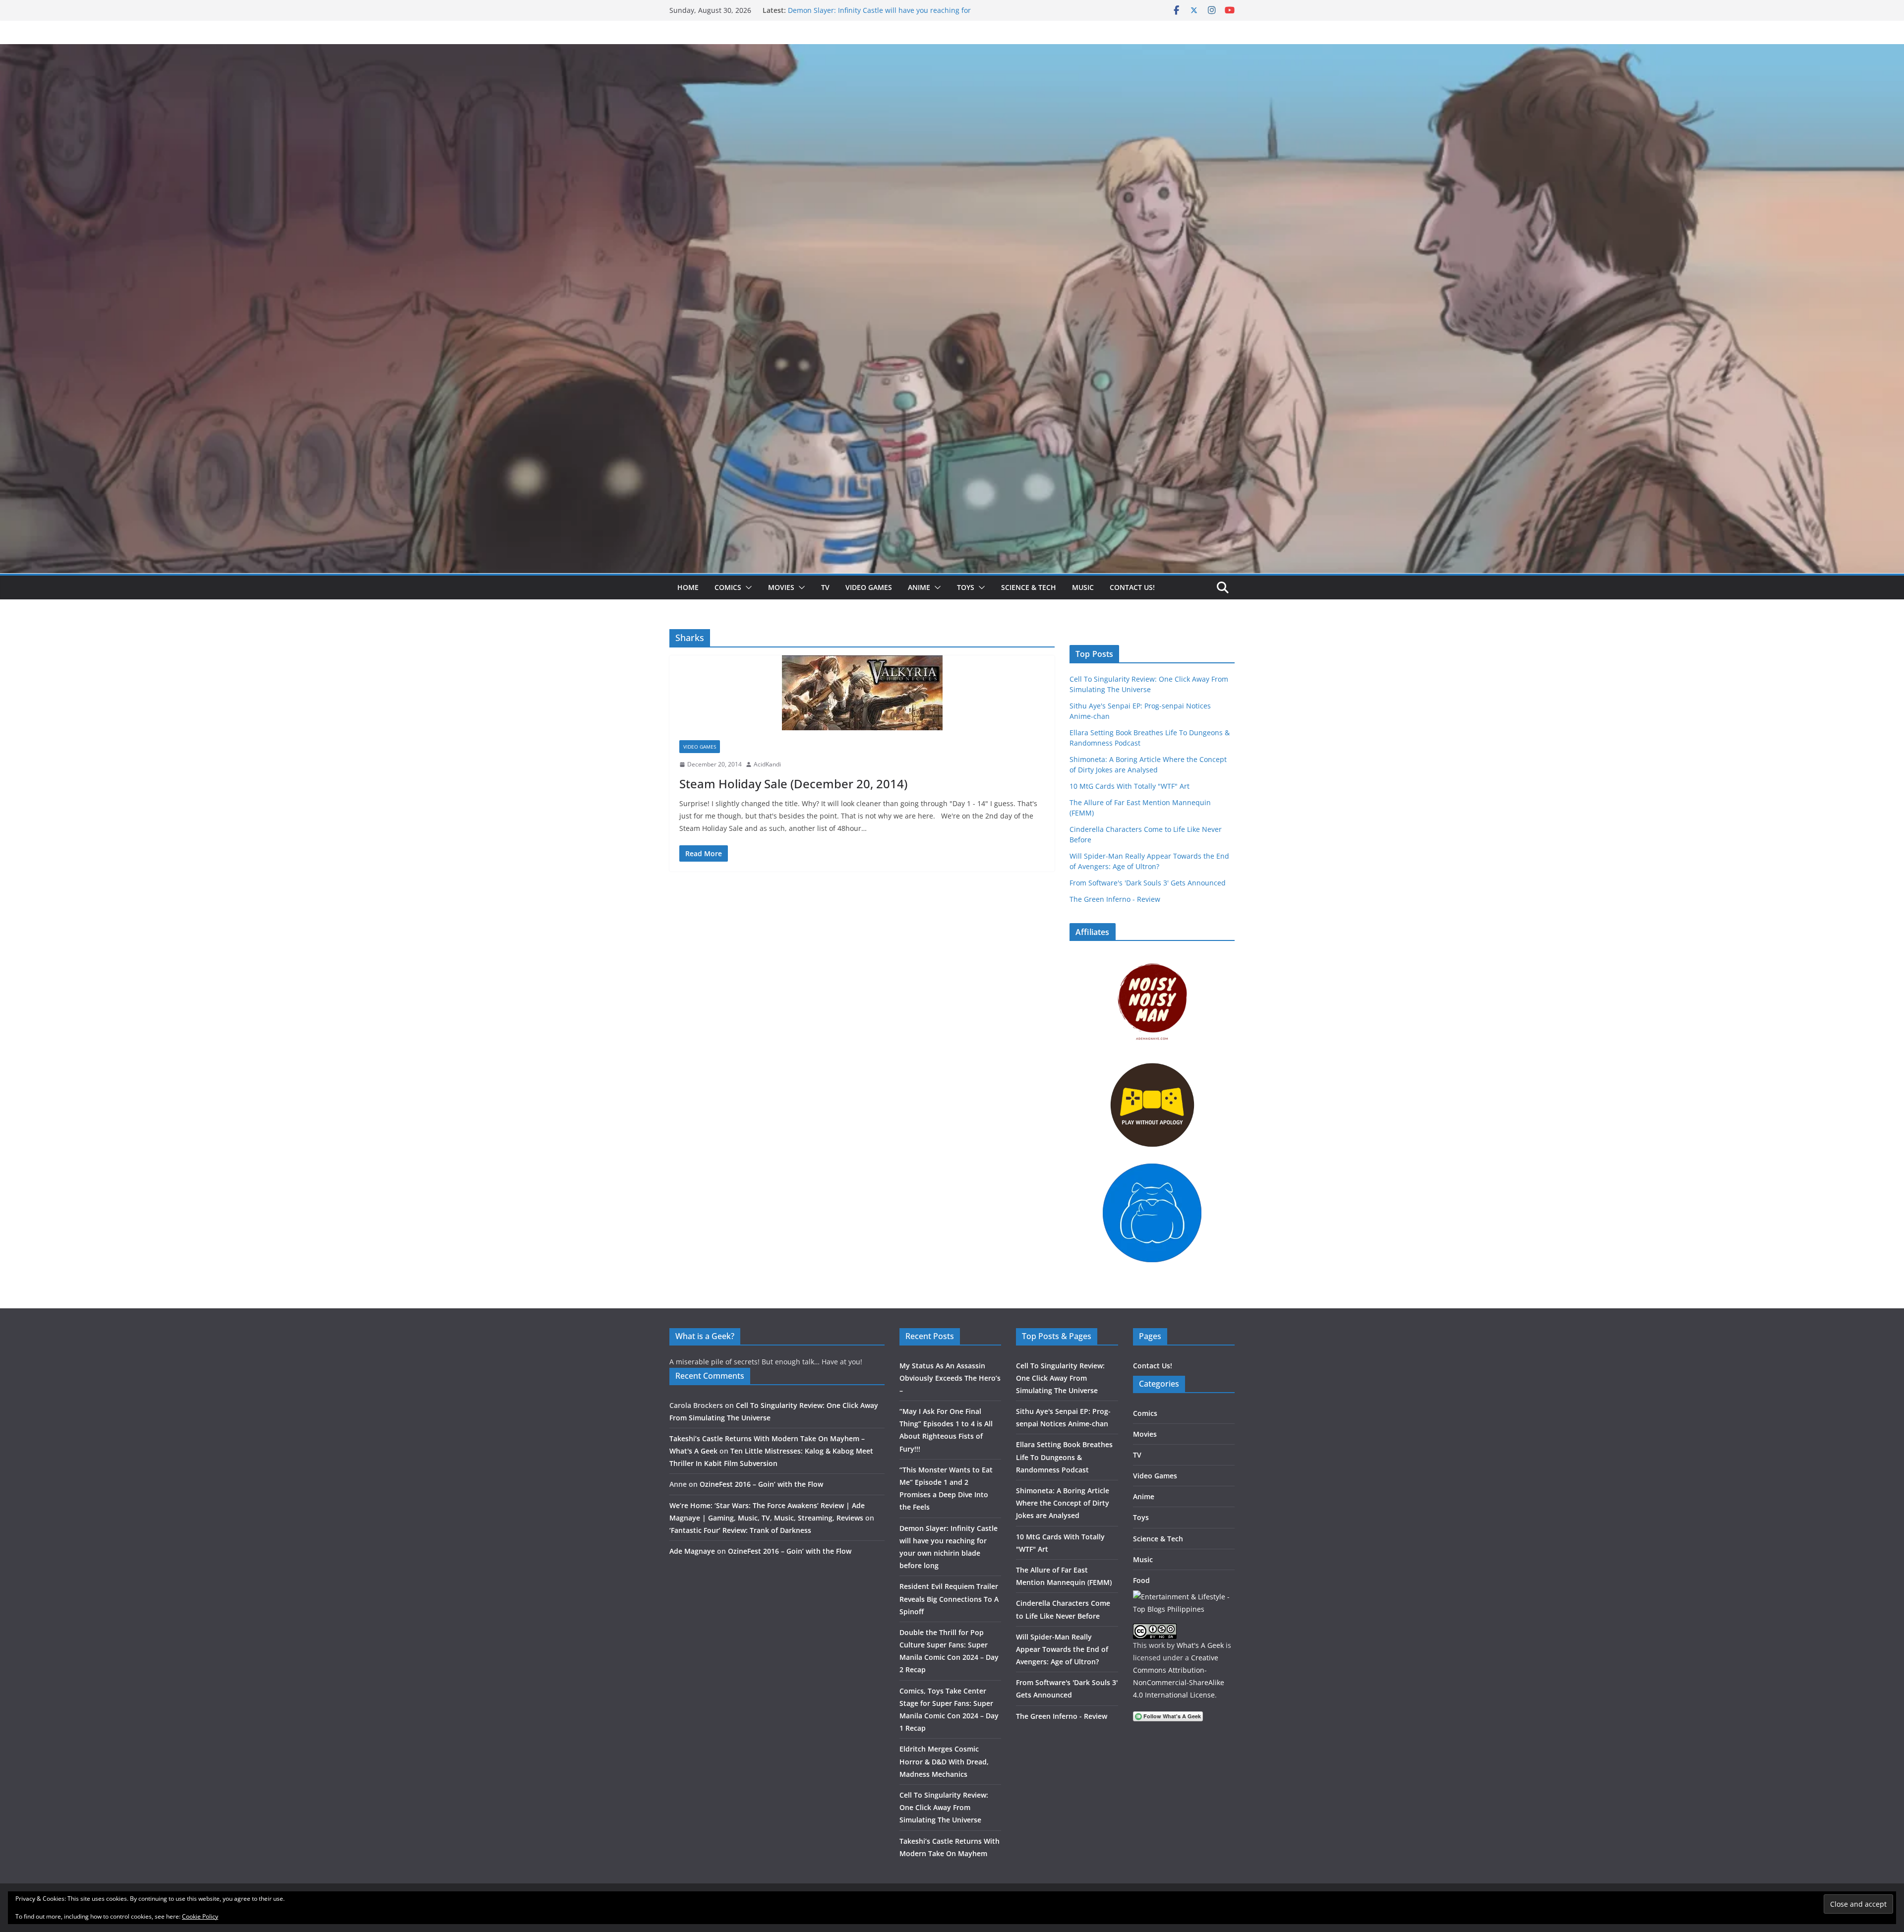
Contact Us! (1132, 587)
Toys (966, 587)
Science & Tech (1029, 587)
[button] (747, 587)
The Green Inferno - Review (1115, 899)
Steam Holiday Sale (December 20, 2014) (793, 784)
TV (825, 587)
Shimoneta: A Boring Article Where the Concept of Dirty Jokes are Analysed (1063, 1503)
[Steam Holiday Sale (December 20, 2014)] (862, 693)
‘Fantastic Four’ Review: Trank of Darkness (740, 1530)
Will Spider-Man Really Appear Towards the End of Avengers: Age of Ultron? (1062, 1649)
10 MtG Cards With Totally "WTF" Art (1130, 786)
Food (1141, 1580)
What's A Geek (1200, 1645)
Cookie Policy (200, 1916)
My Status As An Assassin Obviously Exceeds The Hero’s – (950, 1378)
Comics (728, 587)
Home (688, 587)
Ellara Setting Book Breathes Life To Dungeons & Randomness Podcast (1064, 1457)
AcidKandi (767, 764)
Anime (919, 587)
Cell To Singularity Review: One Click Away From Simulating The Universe (944, 1807)
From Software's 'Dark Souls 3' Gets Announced (1148, 883)
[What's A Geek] (952, 51)
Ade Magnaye (692, 1551)
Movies (781, 587)
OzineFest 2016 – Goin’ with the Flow (761, 1484)
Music (1083, 587)
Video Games (869, 587)
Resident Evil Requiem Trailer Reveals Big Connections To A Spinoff (949, 1599)
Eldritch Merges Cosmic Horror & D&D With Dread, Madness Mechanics (944, 1761)
